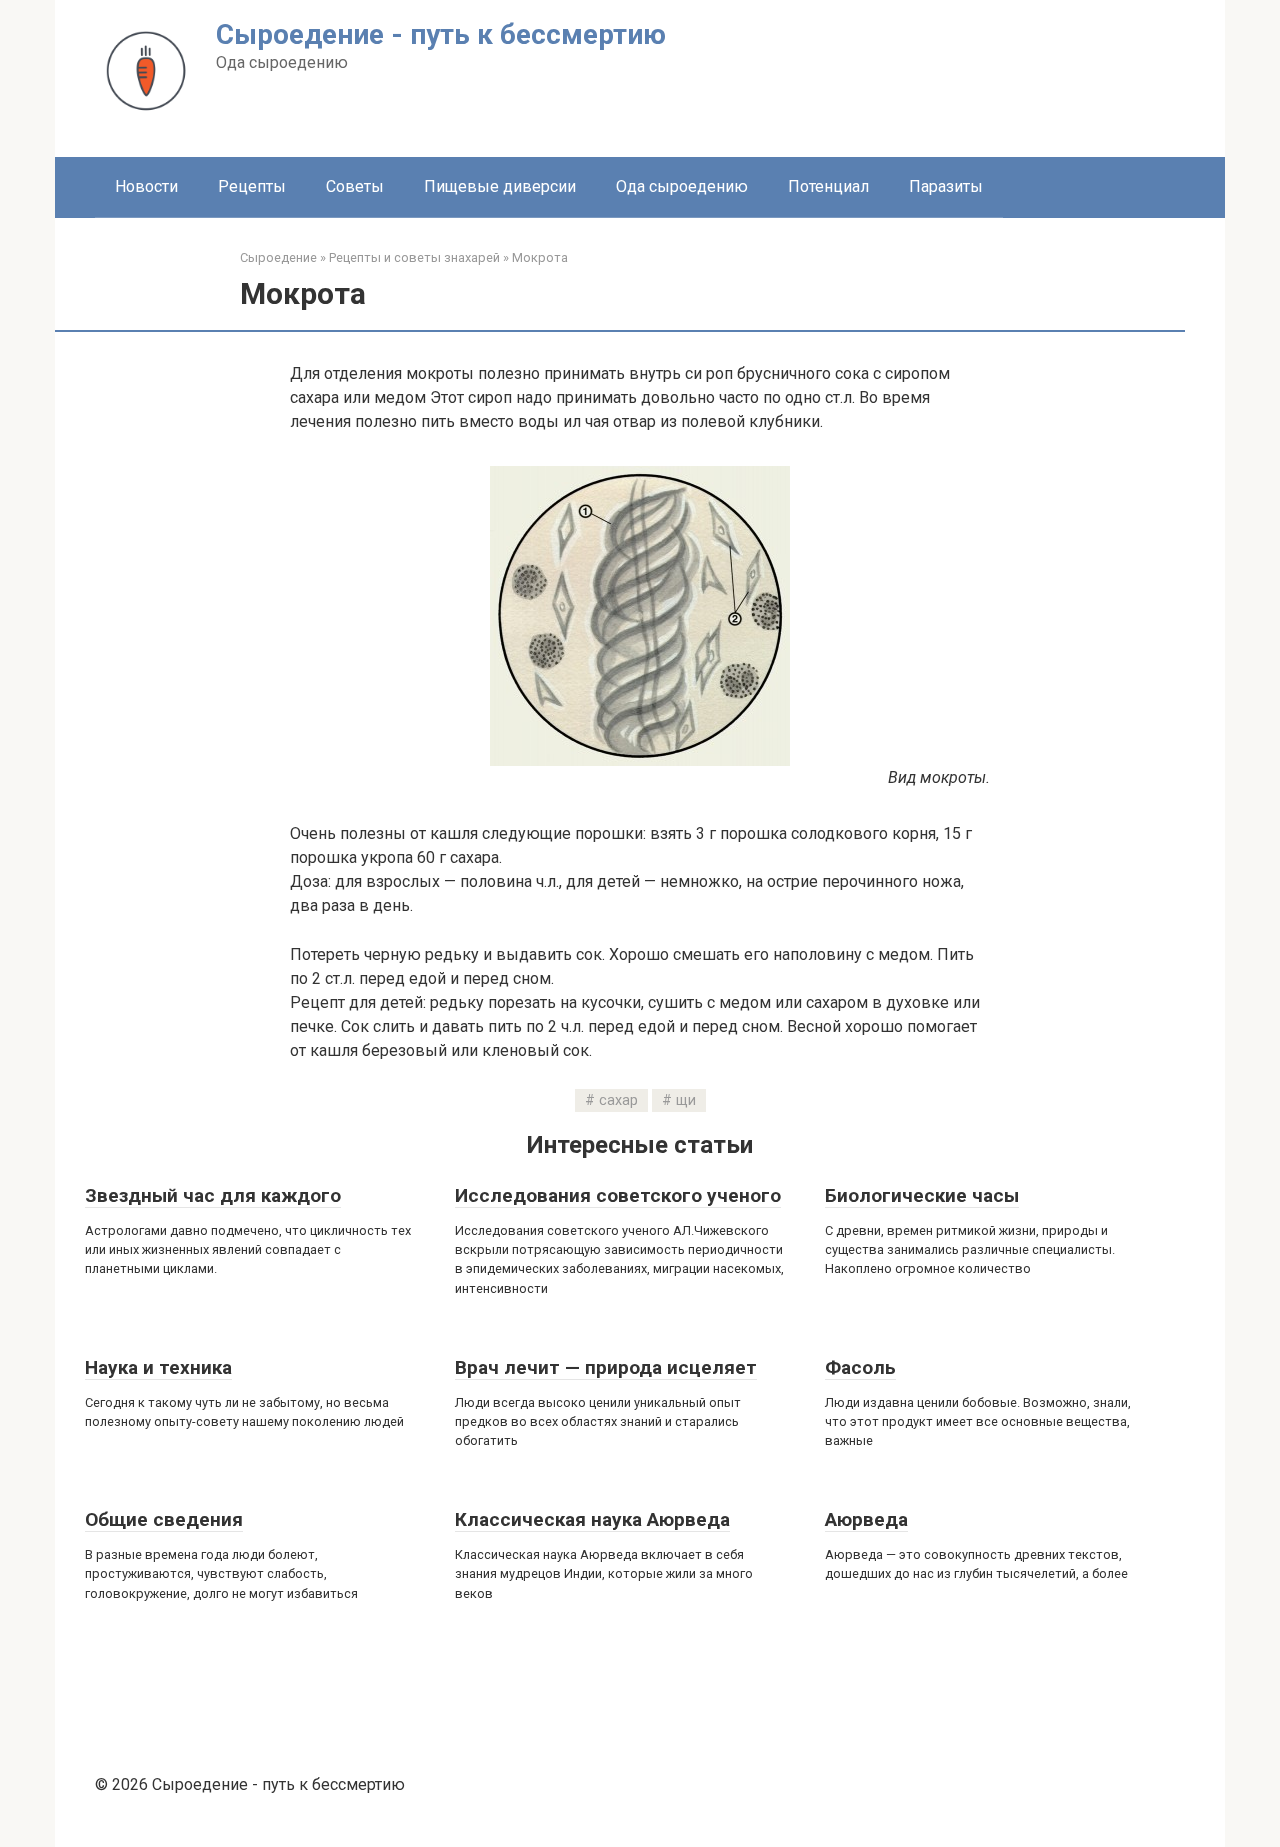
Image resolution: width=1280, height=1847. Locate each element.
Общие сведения (164, 1519)
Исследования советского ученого (618, 1195)
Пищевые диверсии (500, 186)
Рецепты (252, 186)
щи (686, 1100)
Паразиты (946, 186)
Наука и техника (158, 1367)
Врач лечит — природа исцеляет (606, 1367)
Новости (146, 186)
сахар (618, 1100)
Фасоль (860, 1367)
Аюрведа (866, 1519)
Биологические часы (922, 1195)
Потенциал (828, 186)
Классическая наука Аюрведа (592, 1519)
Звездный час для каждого (213, 1195)
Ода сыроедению (682, 186)
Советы (355, 186)
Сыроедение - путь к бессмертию (441, 34)
